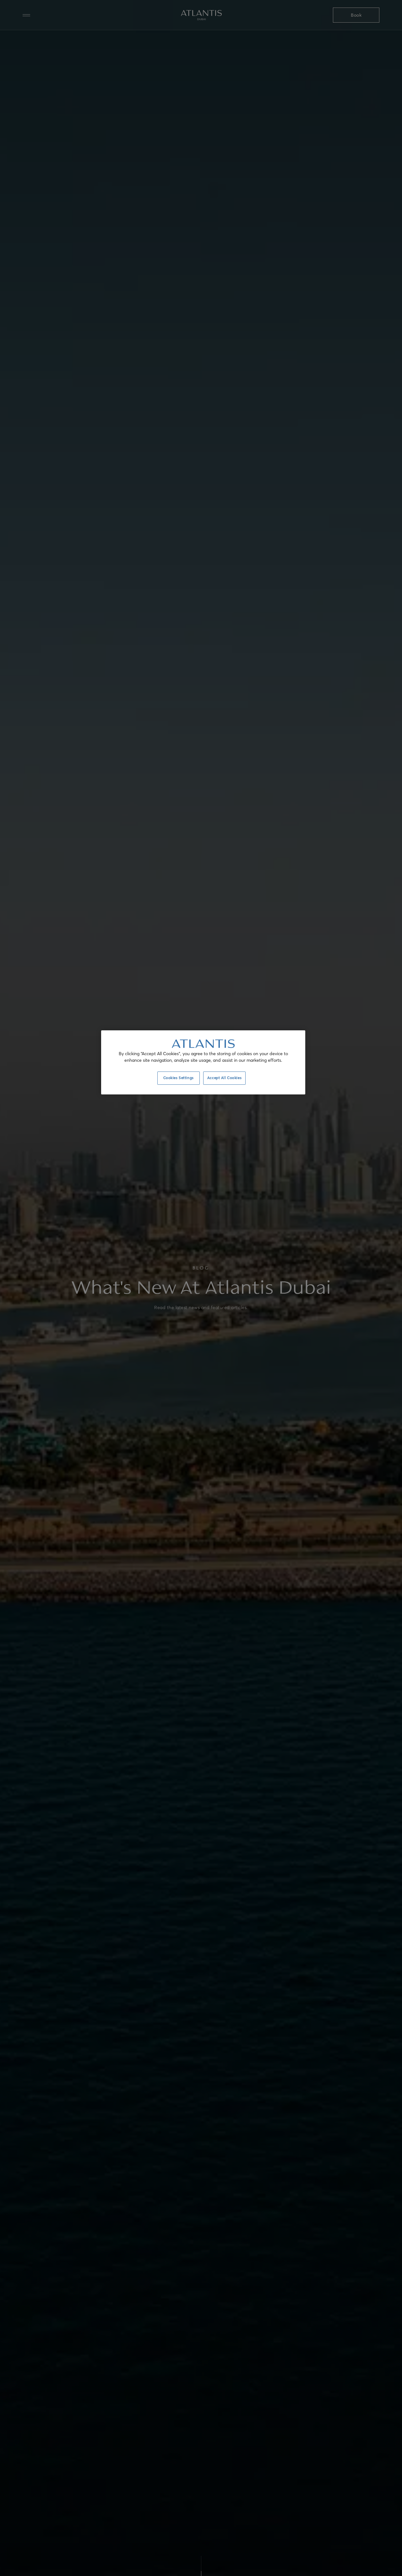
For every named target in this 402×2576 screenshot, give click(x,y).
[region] (203, 1062)
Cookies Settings (179, 1078)
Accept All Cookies (224, 1078)
